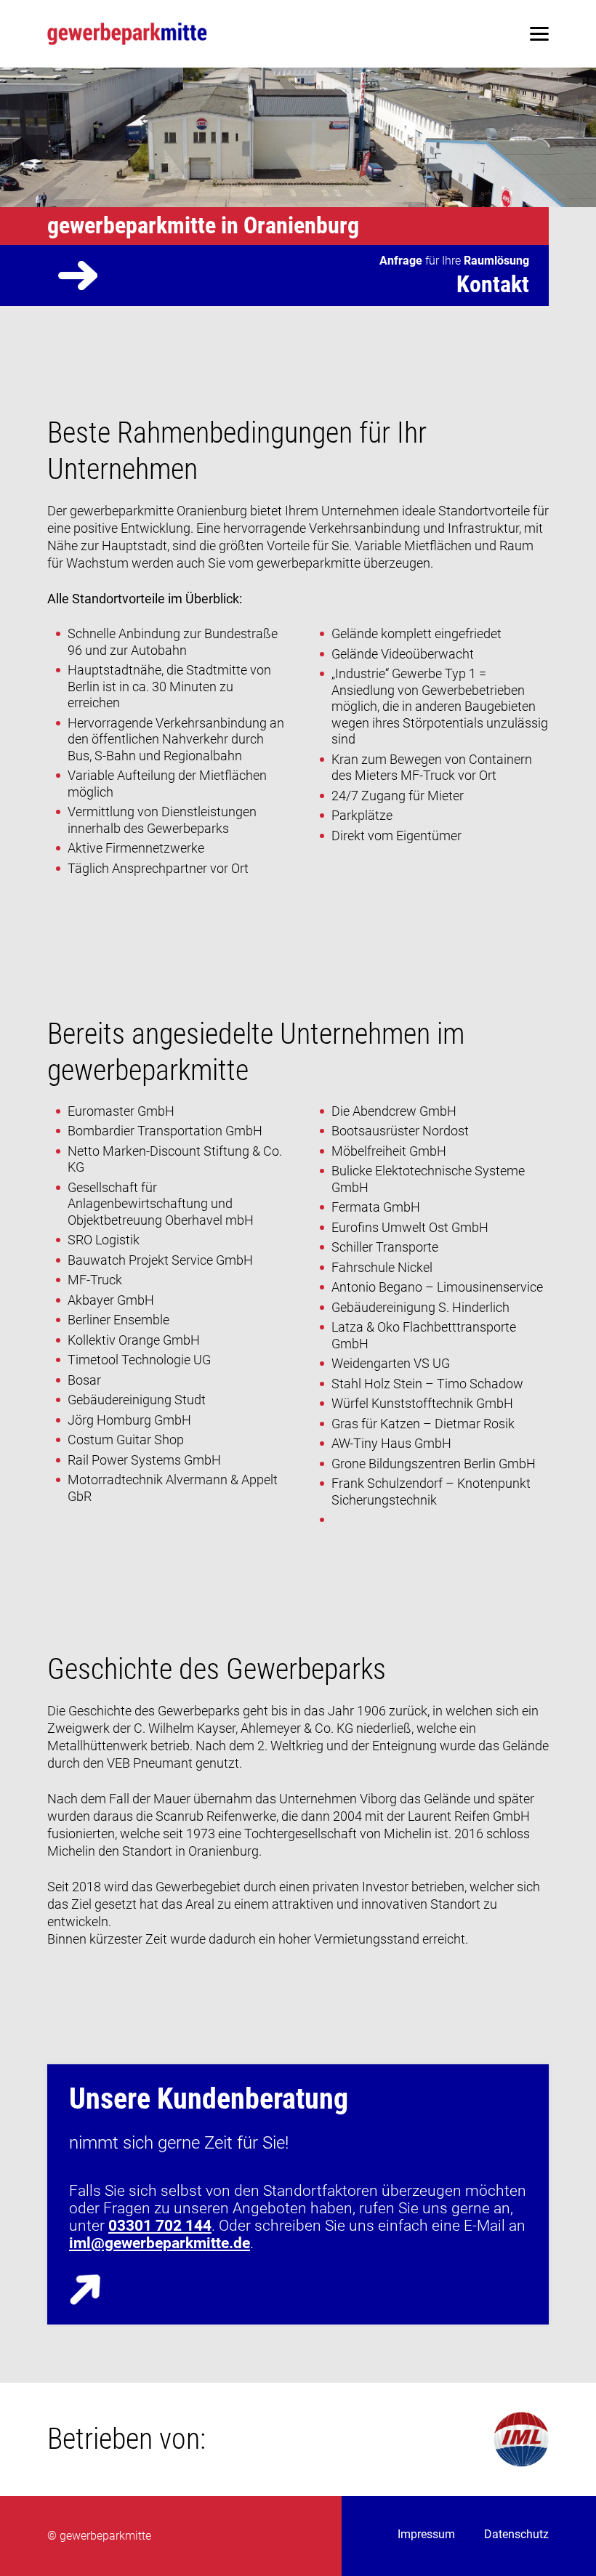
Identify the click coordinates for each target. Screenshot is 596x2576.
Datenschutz (516, 2534)
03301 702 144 (160, 2226)
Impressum (426, 2534)
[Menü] (539, 34)
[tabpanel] (298, 137)
